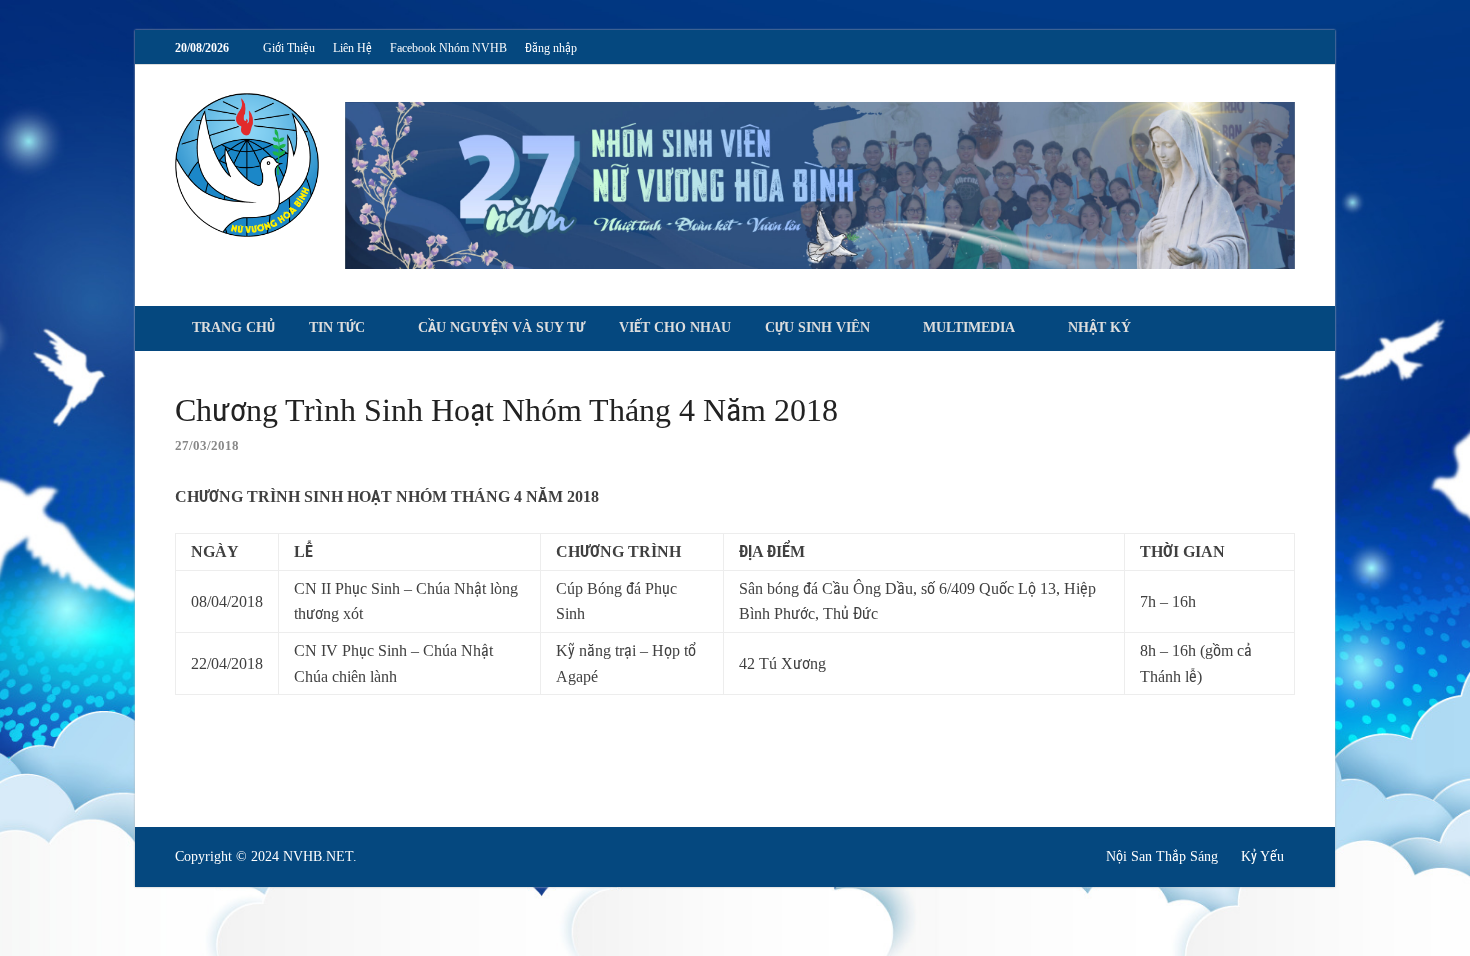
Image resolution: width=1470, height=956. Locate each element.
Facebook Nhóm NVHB (448, 48)
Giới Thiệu (289, 48)
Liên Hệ (352, 48)
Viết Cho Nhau (675, 327)
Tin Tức (337, 327)
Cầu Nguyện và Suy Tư (501, 327)
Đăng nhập (551, 48)
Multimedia (969, 327)
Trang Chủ (233, 327)
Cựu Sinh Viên (817, 327)
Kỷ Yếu (1262, 856)
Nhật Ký (1099, 327)
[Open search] (1285, 329)
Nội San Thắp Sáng (1162, 856)
